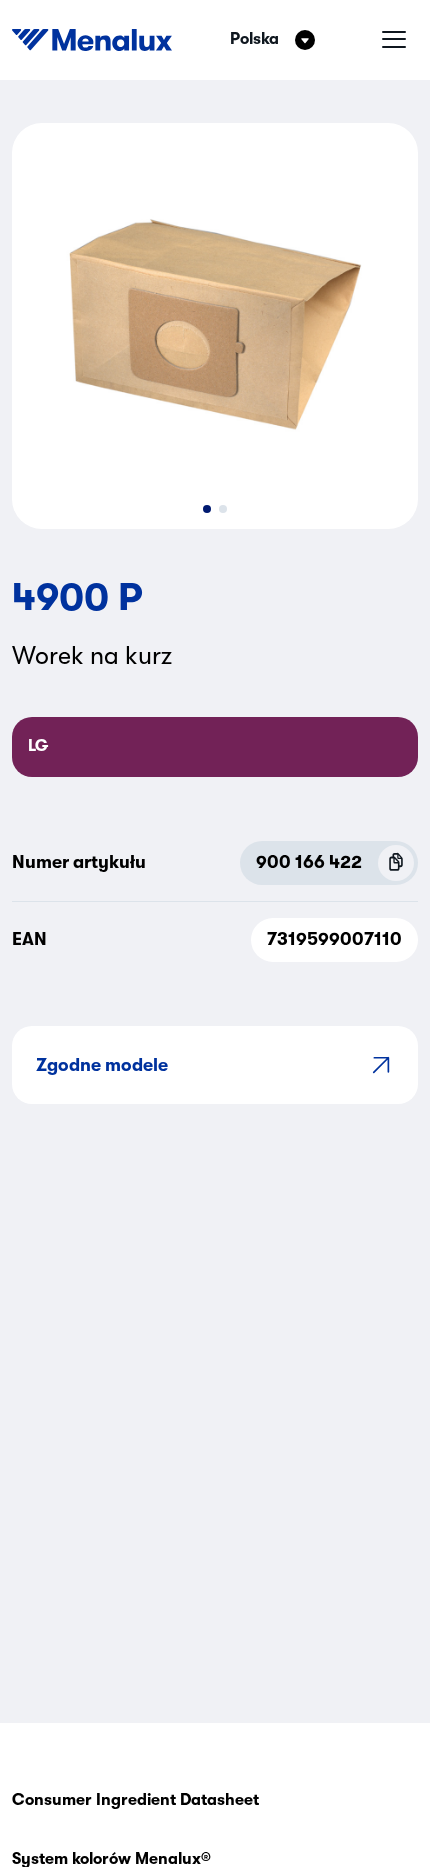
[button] (207, 509)
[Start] (92, 40)
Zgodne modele (102, 1065)
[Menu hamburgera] (394, 40)
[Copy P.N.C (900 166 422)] (396, 863)
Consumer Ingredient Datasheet (135, 1800)
